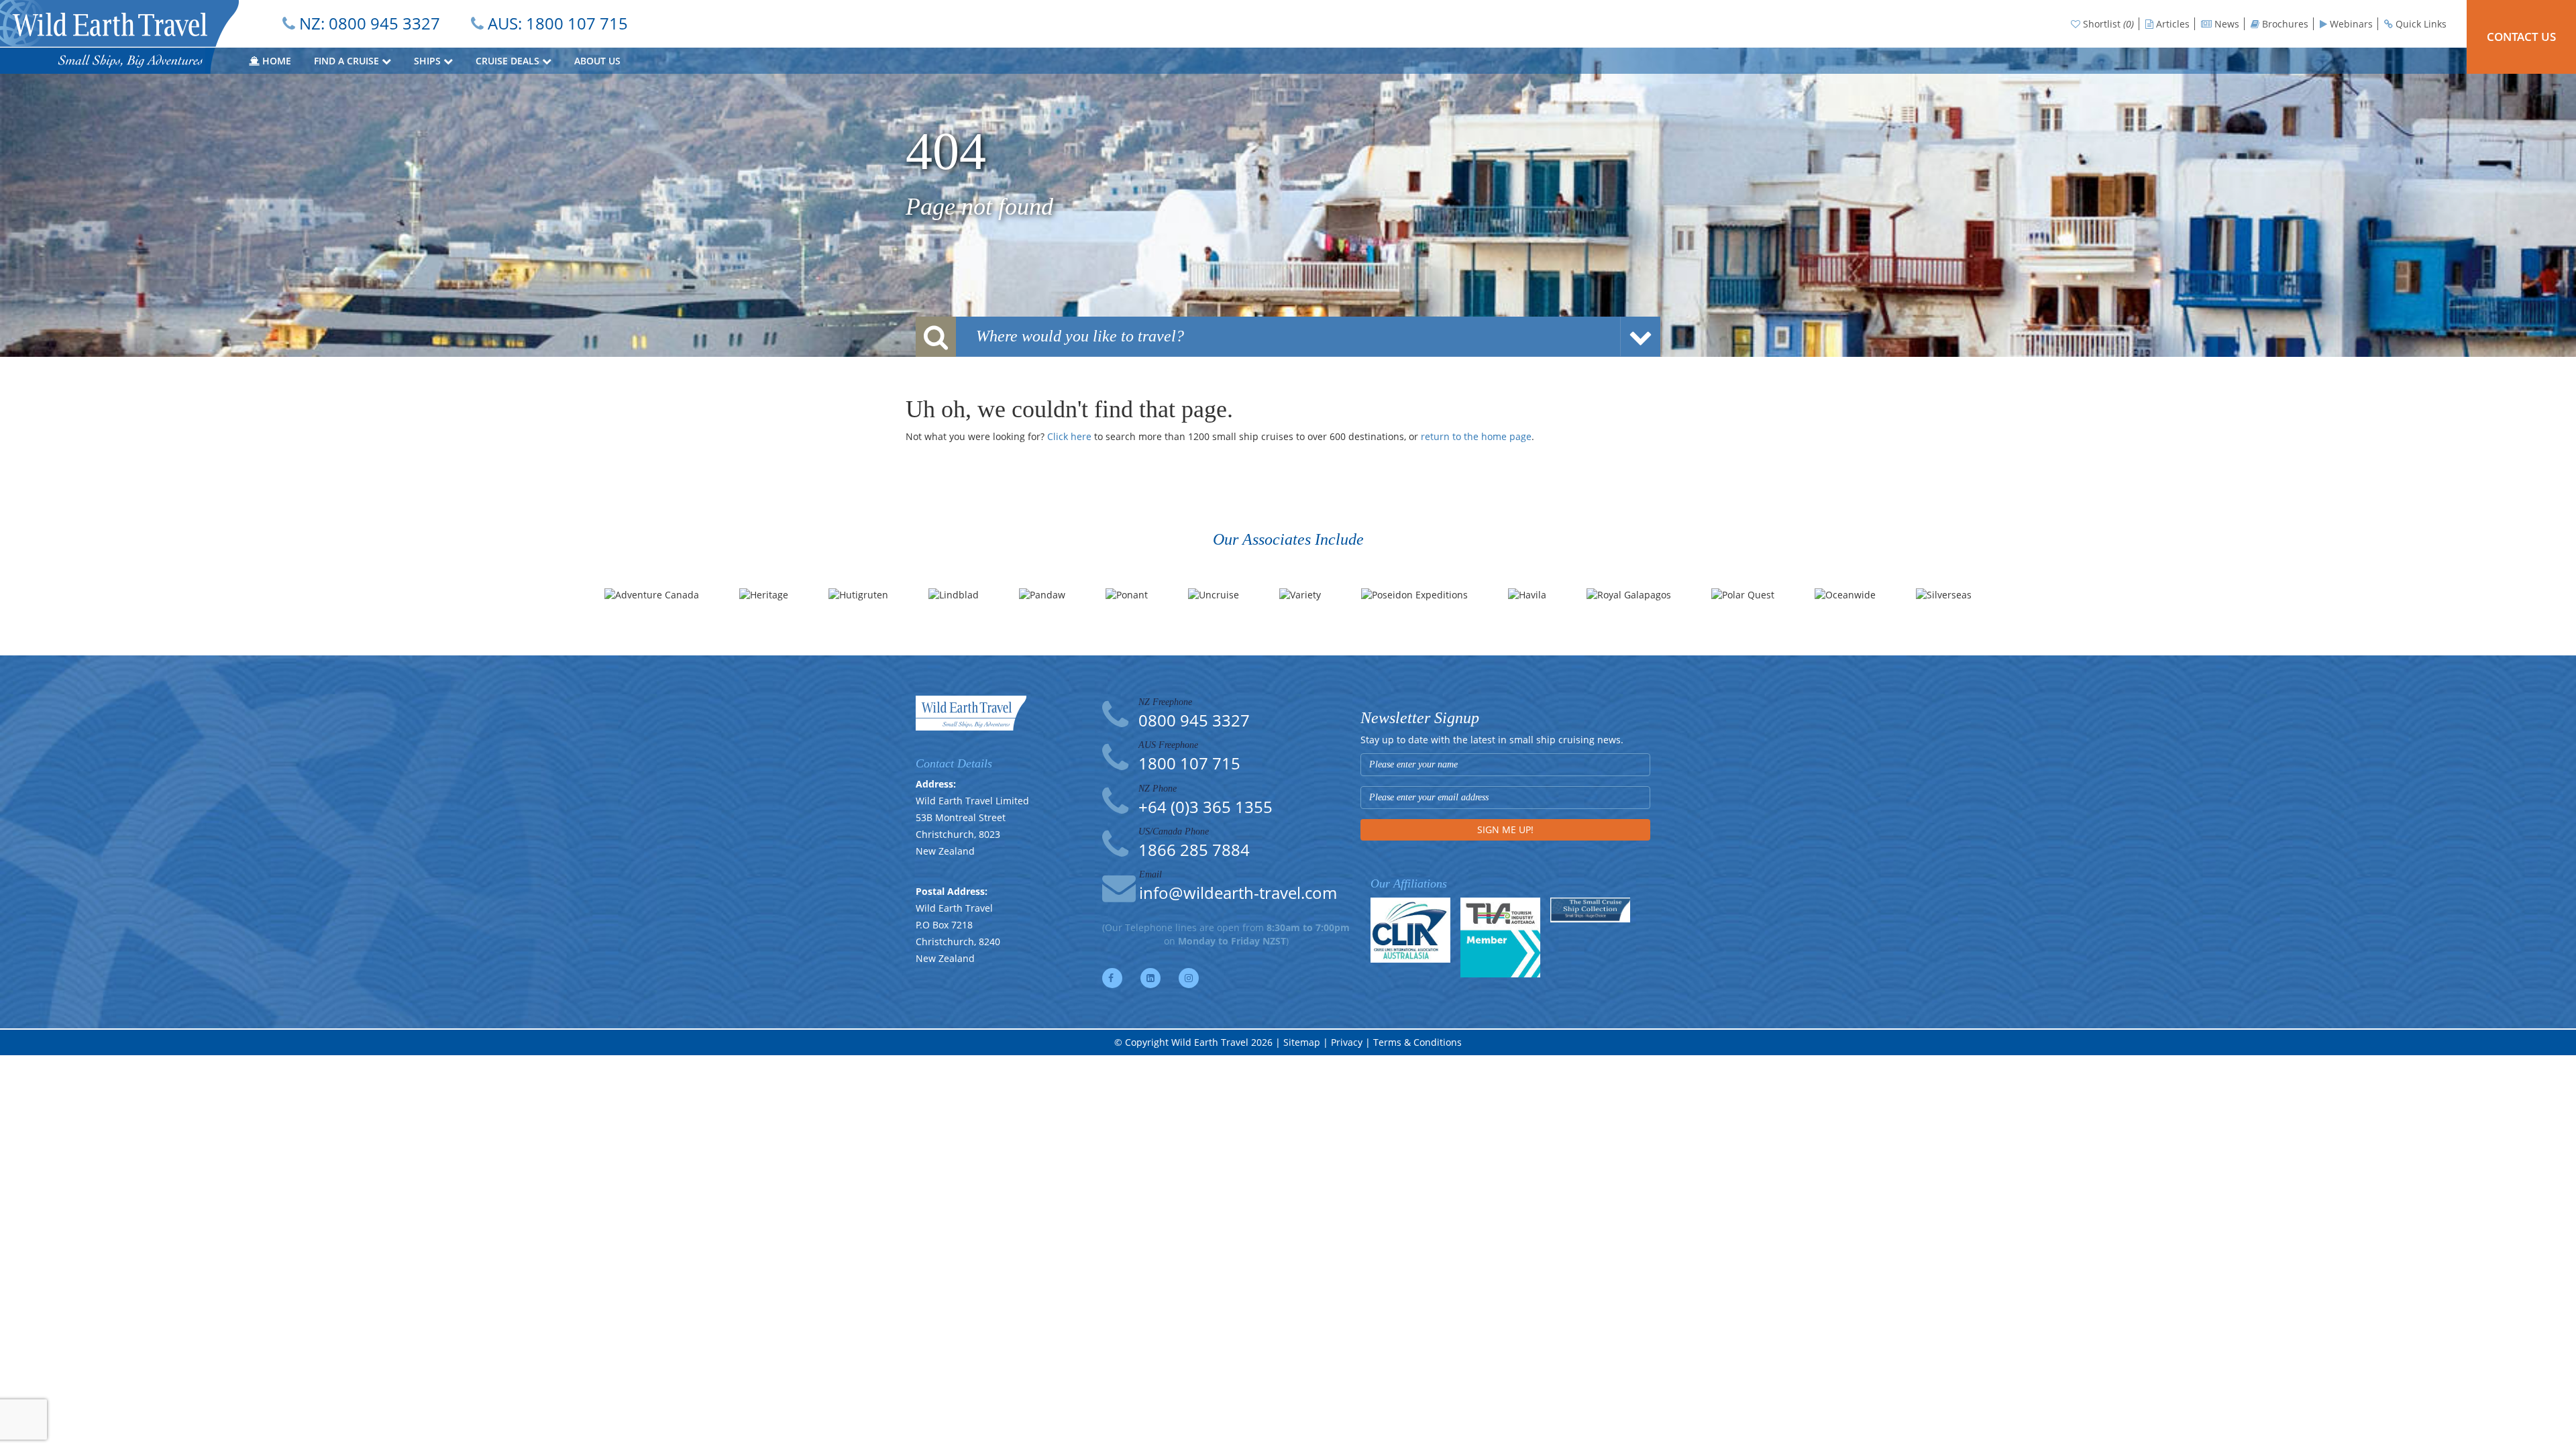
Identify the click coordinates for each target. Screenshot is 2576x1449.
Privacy (1347, 1042)
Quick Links (2420, 24)
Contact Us (2521, 37)
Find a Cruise (348, 61)
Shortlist (2107, 24)
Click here (1069, 436)
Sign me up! (1505, 829)
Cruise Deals (509, 61)
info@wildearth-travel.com (1238, 893)
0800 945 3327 (384, 23)
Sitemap (1302, 1042)
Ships (429, 61)
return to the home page (1476, 436)
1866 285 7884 (1194, 850)
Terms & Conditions (1417, 1042)
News (2225, 24)
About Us (599, 61)
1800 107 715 (577, 23)
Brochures (2284, 24)
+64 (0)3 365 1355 (1205, 807)
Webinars (2350, 24)
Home (275, 61)
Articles (2171, 24)
